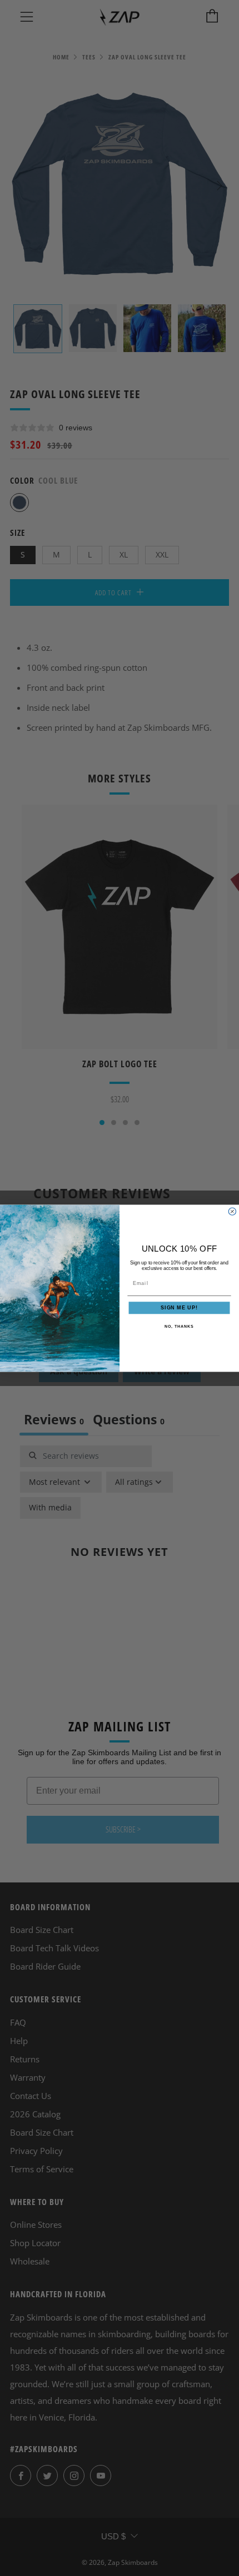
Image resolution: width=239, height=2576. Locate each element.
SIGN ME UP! (179, 1307)
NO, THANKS (179, 1326)
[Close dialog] (232, 1211)
